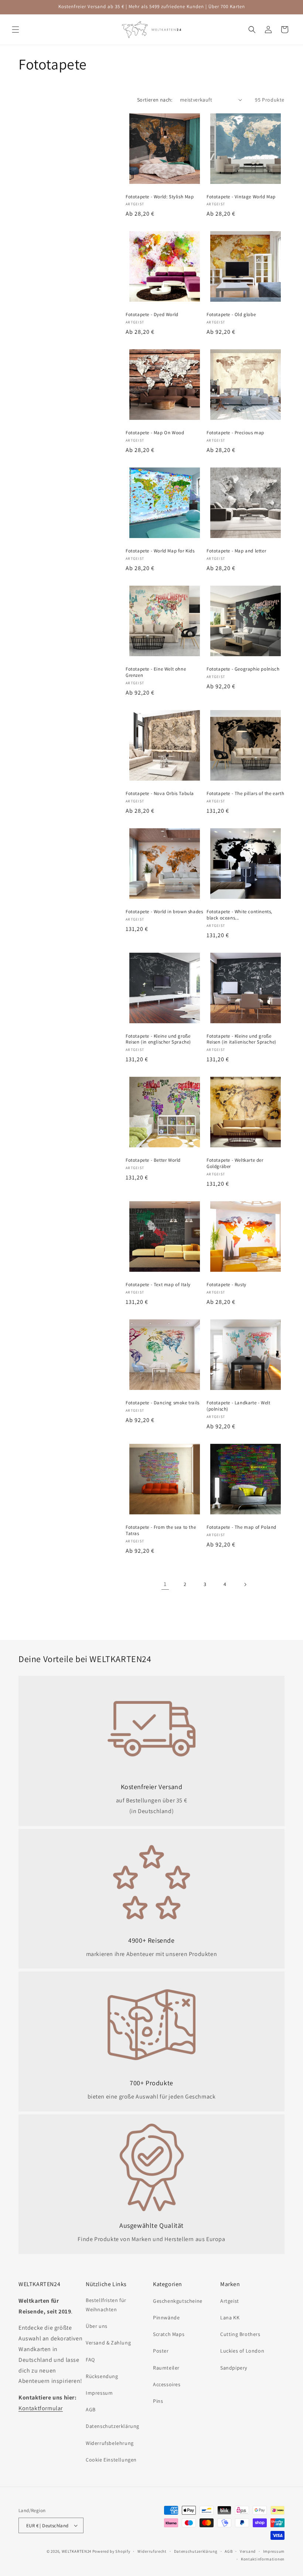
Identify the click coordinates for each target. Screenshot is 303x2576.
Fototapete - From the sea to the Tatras (161, 1530)
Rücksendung (102, 2376)
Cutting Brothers (240, 2334)
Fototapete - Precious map (235, 433)
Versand (248, 2551)
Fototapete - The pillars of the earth (245, 794)
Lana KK (230, 2318)
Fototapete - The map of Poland (241, 1527)
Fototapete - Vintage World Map (241, 197)
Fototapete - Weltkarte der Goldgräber (235, 1163)
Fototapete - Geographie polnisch (243, 669)
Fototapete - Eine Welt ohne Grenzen (156, 672)
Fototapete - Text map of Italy (158, 1285)
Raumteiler (166, 2368)
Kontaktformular (41, 2408)
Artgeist (230, 2301)
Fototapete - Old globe (231, 315)
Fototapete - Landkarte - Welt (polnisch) (238, 1406)
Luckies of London (242, 2351)
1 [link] (165, 1584)
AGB (91, 2409)
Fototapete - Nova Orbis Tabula (160, 794)
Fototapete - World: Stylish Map (160, 197)
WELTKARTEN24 (76, 2551)
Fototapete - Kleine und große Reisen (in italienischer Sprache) (241, 1039)
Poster (161, 2351)
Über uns (97, 2326)
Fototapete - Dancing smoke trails (163, 1403)
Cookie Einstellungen (111, 2460)
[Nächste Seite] (245, 1585)
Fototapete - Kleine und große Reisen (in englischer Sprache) (158, 1039)
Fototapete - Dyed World (152, 315)
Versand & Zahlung (108, 2343)
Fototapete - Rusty (227, 1285)
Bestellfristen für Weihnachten (106, 2305)
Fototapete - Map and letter (236, 551)
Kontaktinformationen (263, 2559)
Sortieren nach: (155, 100)
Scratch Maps (169, 2334)
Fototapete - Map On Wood (155, 433)
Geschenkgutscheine (178, 2301)
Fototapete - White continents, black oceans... (239, 915)
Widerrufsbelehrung (110, 2443)
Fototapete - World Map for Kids (160, 551)
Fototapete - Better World (153, 1160)
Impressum (99, 2393)
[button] (16, 30)
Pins (158, 2401)
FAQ (90, 2360)
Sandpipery (234, 2368)
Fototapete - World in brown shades (164, 912)
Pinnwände (166, 2318)
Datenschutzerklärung (113, 2426)
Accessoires (167, 2384)
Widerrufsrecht (152, 2551)
